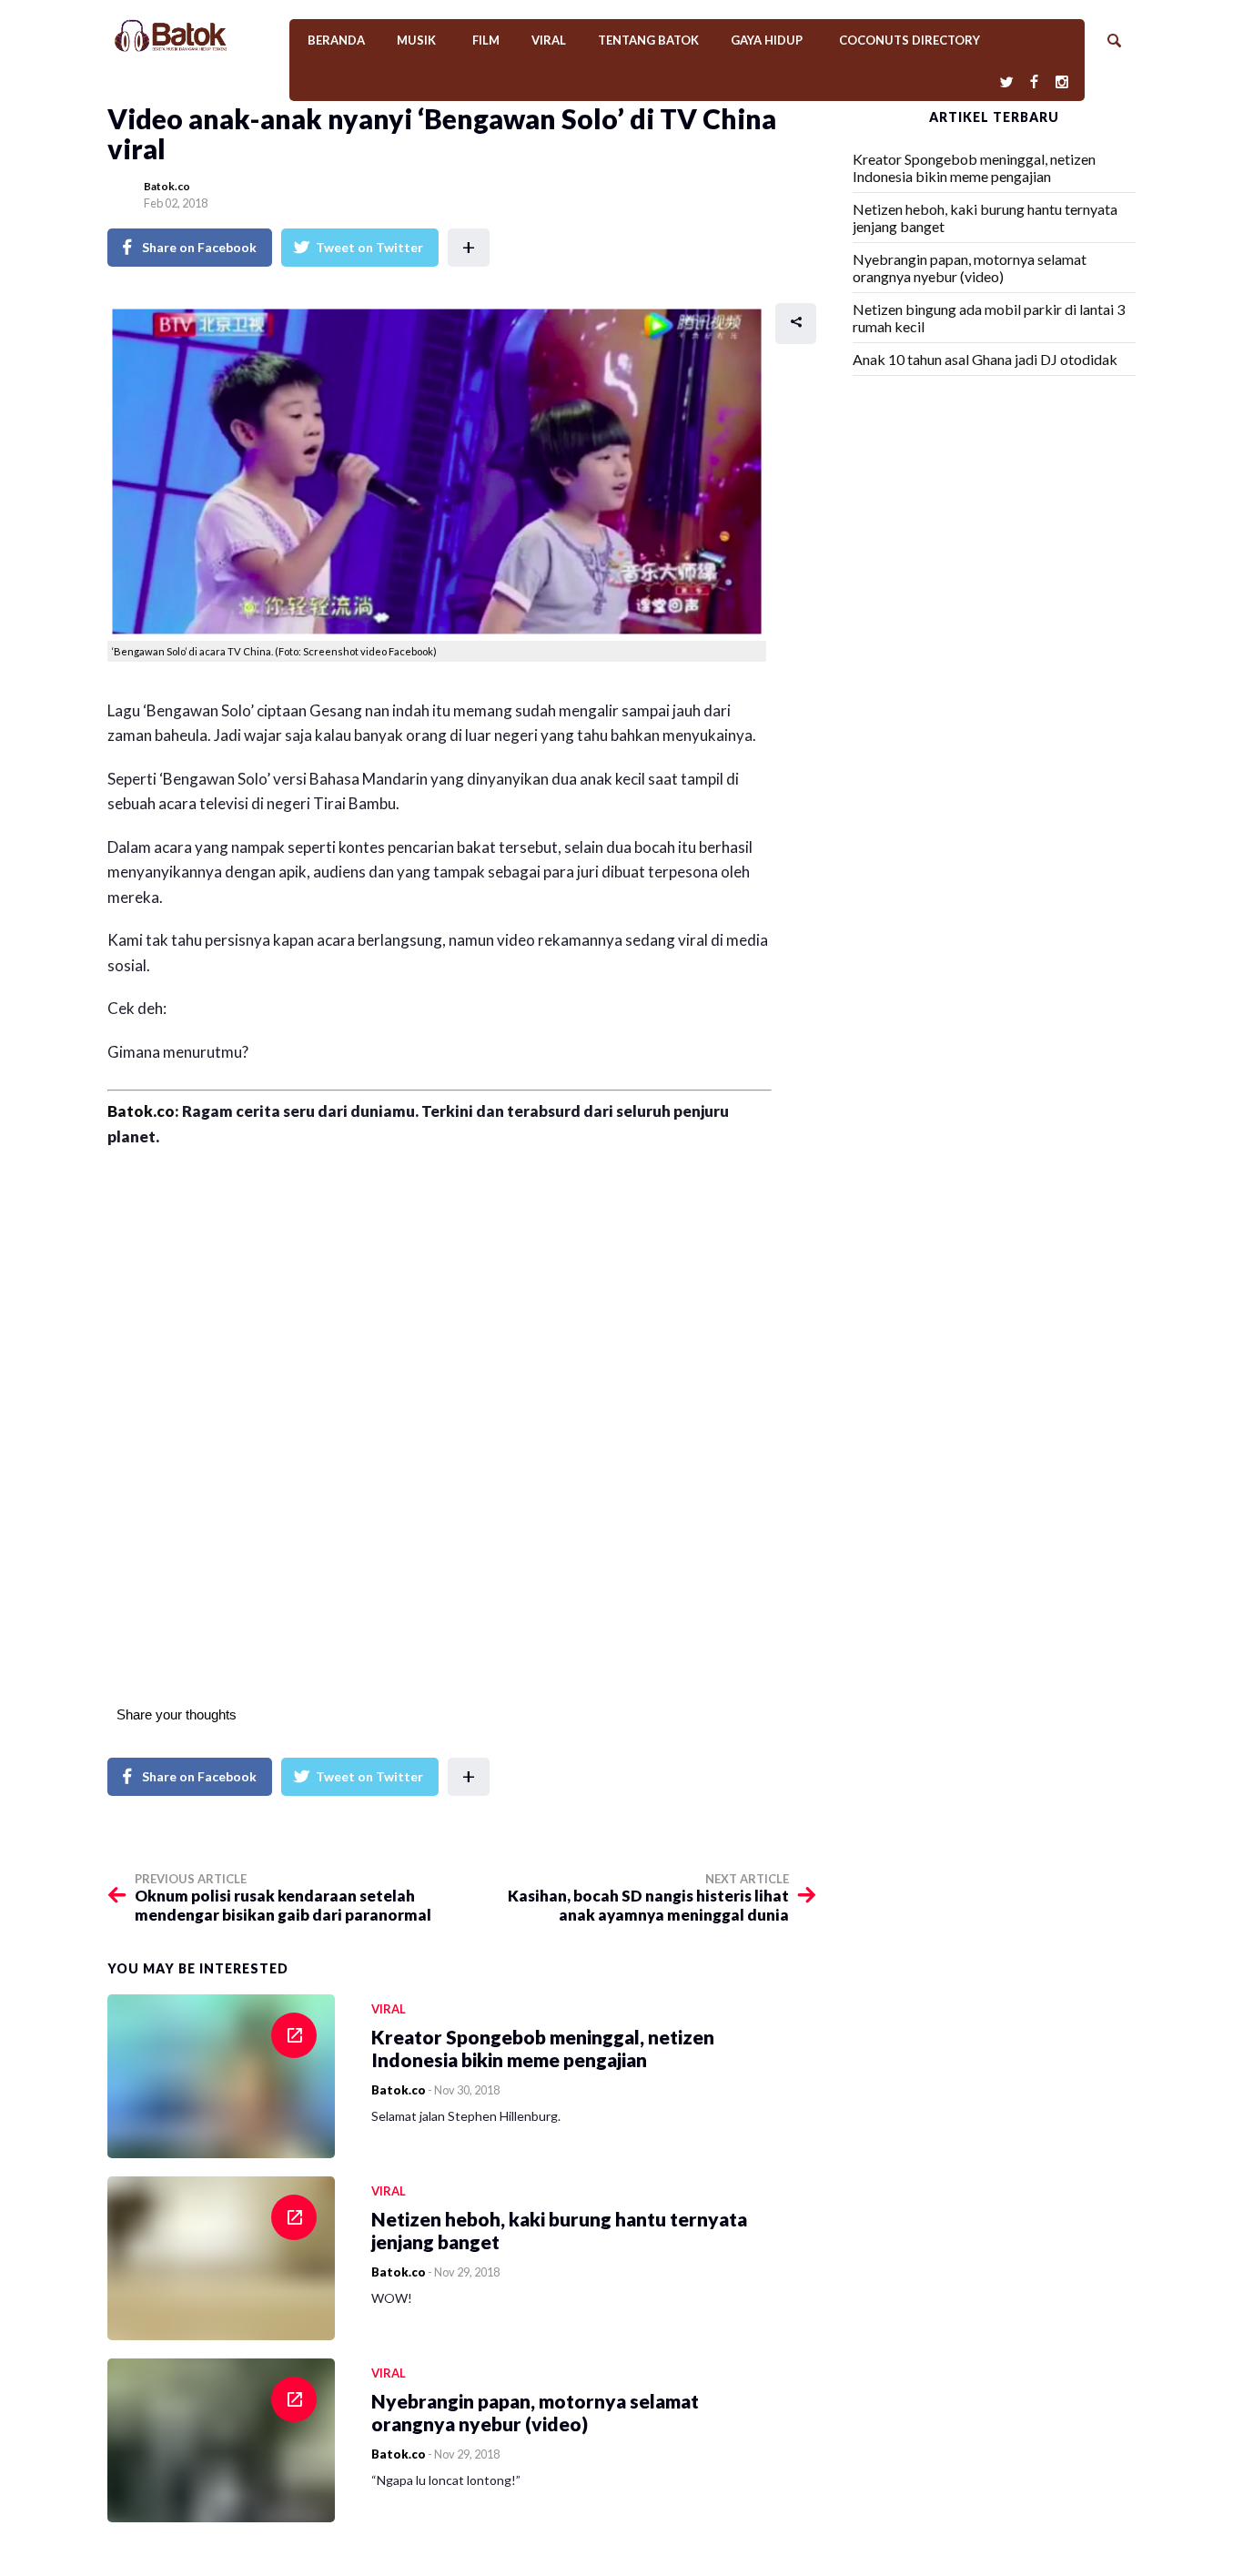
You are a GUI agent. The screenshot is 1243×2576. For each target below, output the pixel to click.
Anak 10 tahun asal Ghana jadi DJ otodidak (985, 359)
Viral (549, 40)
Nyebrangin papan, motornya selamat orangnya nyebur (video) (970, 268)
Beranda (336, 40)
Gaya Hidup (767, 40)
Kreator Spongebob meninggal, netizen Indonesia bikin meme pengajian (974, 167)
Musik (416, 40)
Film (486, 40)
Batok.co (167, 186)
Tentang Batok (648, 40)
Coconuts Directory (910, 40)
